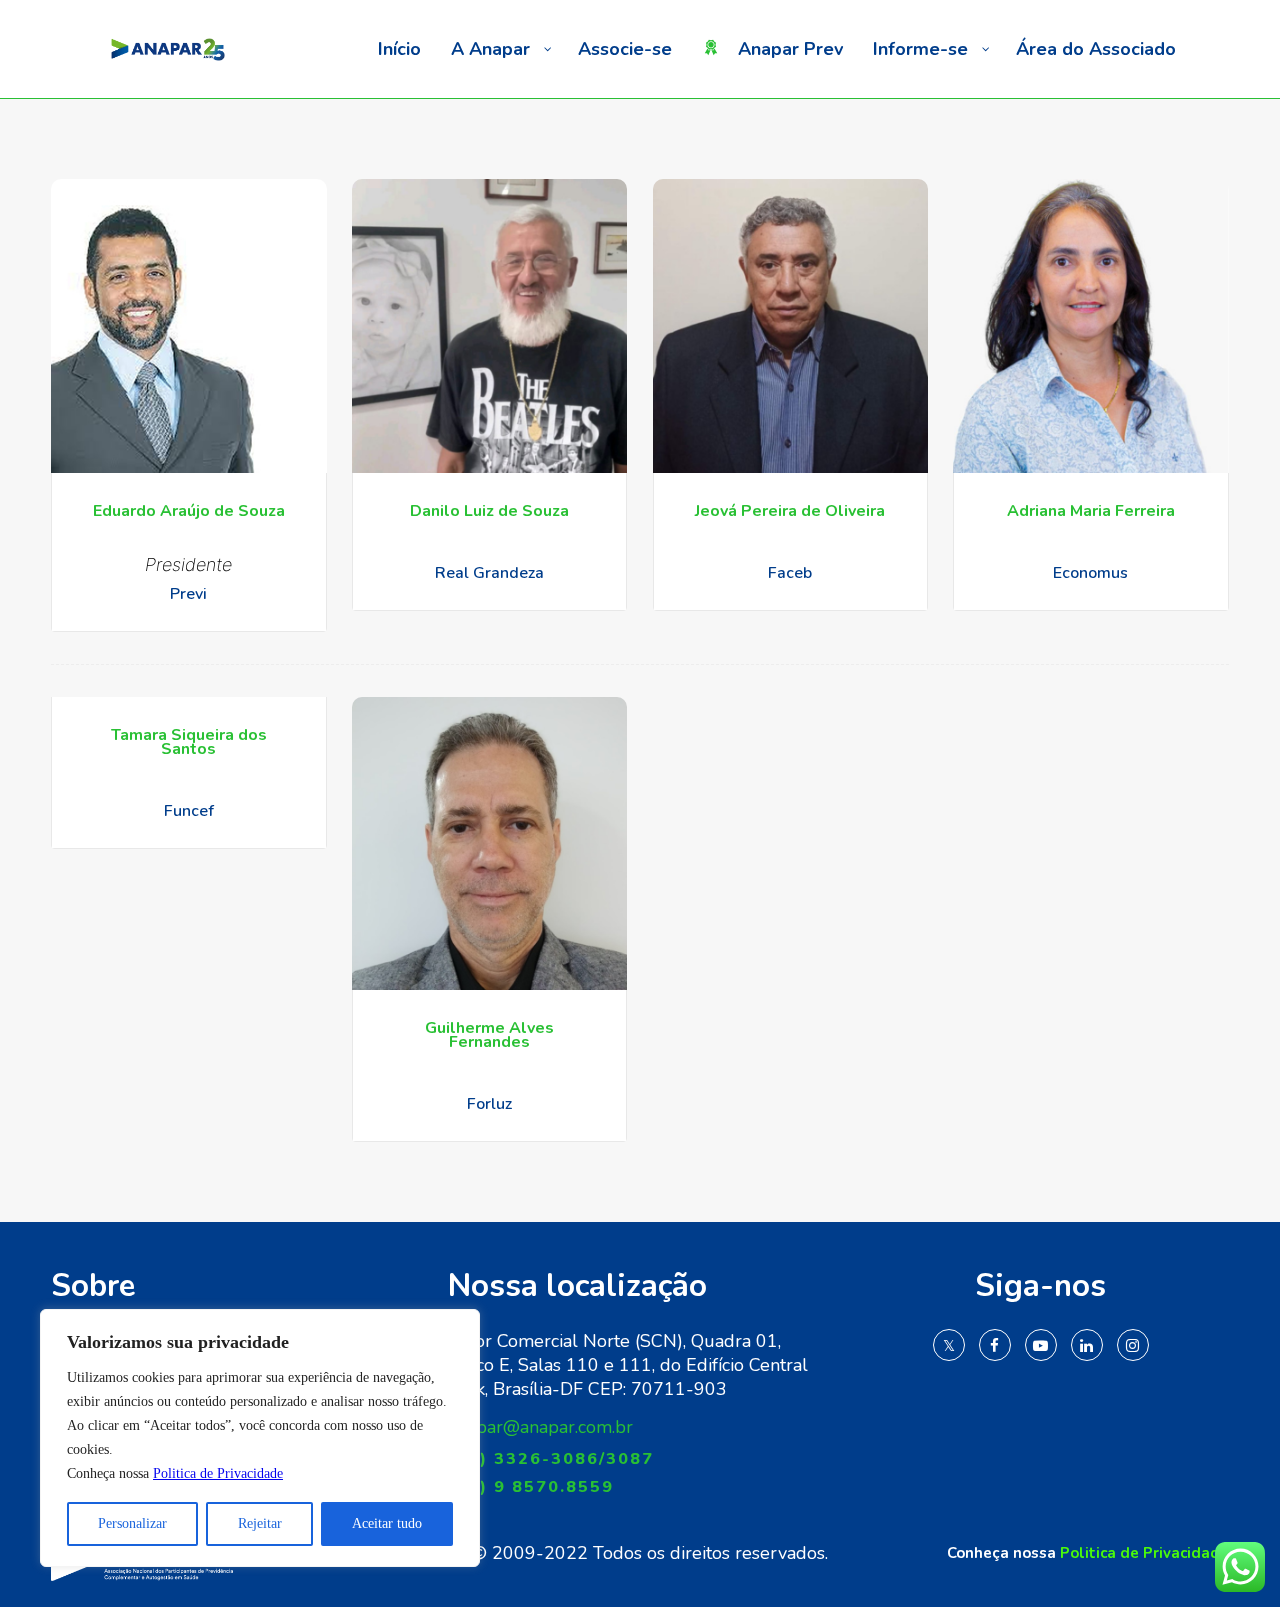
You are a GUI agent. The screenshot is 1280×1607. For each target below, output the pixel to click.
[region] (260, 1438)
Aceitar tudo (387, 1523)
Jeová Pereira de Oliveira (790, 511)
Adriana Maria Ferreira (1091, 511)
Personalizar (132, 1523)
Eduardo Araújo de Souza (189, 511)
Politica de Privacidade (218, 1473)
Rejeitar (260, 1523)
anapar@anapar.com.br (540, 1427)
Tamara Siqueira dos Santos (189, 742)
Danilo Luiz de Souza (489, 511)
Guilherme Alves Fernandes (489, 1035)
